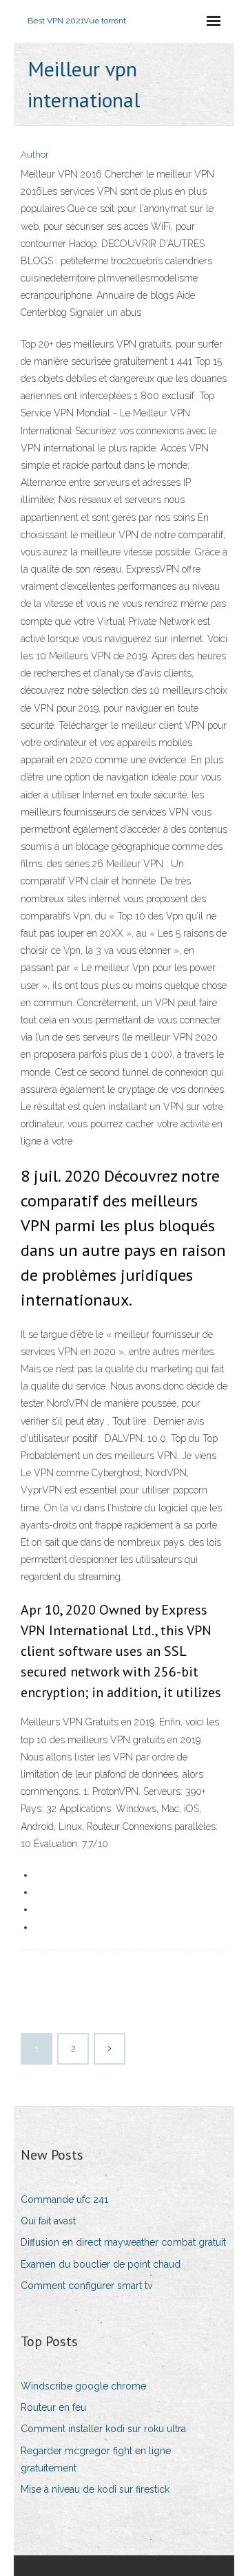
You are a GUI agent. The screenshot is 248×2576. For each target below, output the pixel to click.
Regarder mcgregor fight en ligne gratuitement (96, 2459)
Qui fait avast (48, 2221)
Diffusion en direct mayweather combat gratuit (123, 2242)
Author (35, 155)
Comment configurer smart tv (86, 2286)
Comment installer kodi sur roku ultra (103, 2429)
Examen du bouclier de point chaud (101, 2264)
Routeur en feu (53, 2407)
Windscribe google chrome (83, 2386)
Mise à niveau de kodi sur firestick (95, 2489)
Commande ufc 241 (64, 2200)
